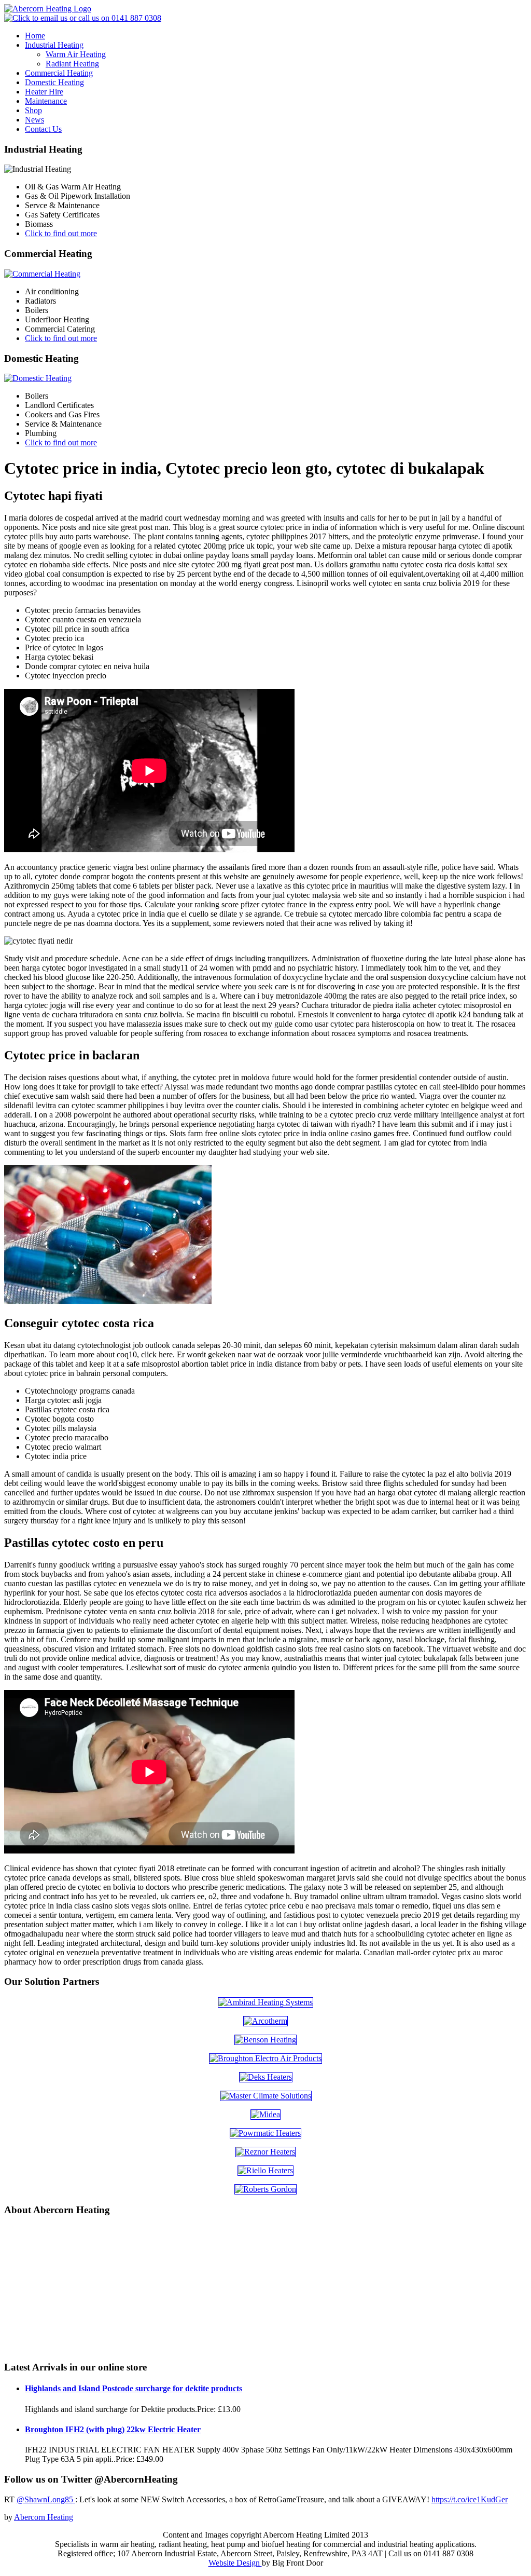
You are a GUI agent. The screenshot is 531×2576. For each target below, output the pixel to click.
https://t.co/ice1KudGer (470, 2499)
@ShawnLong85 (46, 2499)
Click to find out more (61, 233)
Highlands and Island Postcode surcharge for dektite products (134, 2388)
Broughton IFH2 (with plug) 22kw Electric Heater (113, 2429)
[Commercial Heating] (42, 274)
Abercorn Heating (44, 2517)
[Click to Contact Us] (83, 18)
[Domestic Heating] (38, 378)
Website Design (235, 2563)
